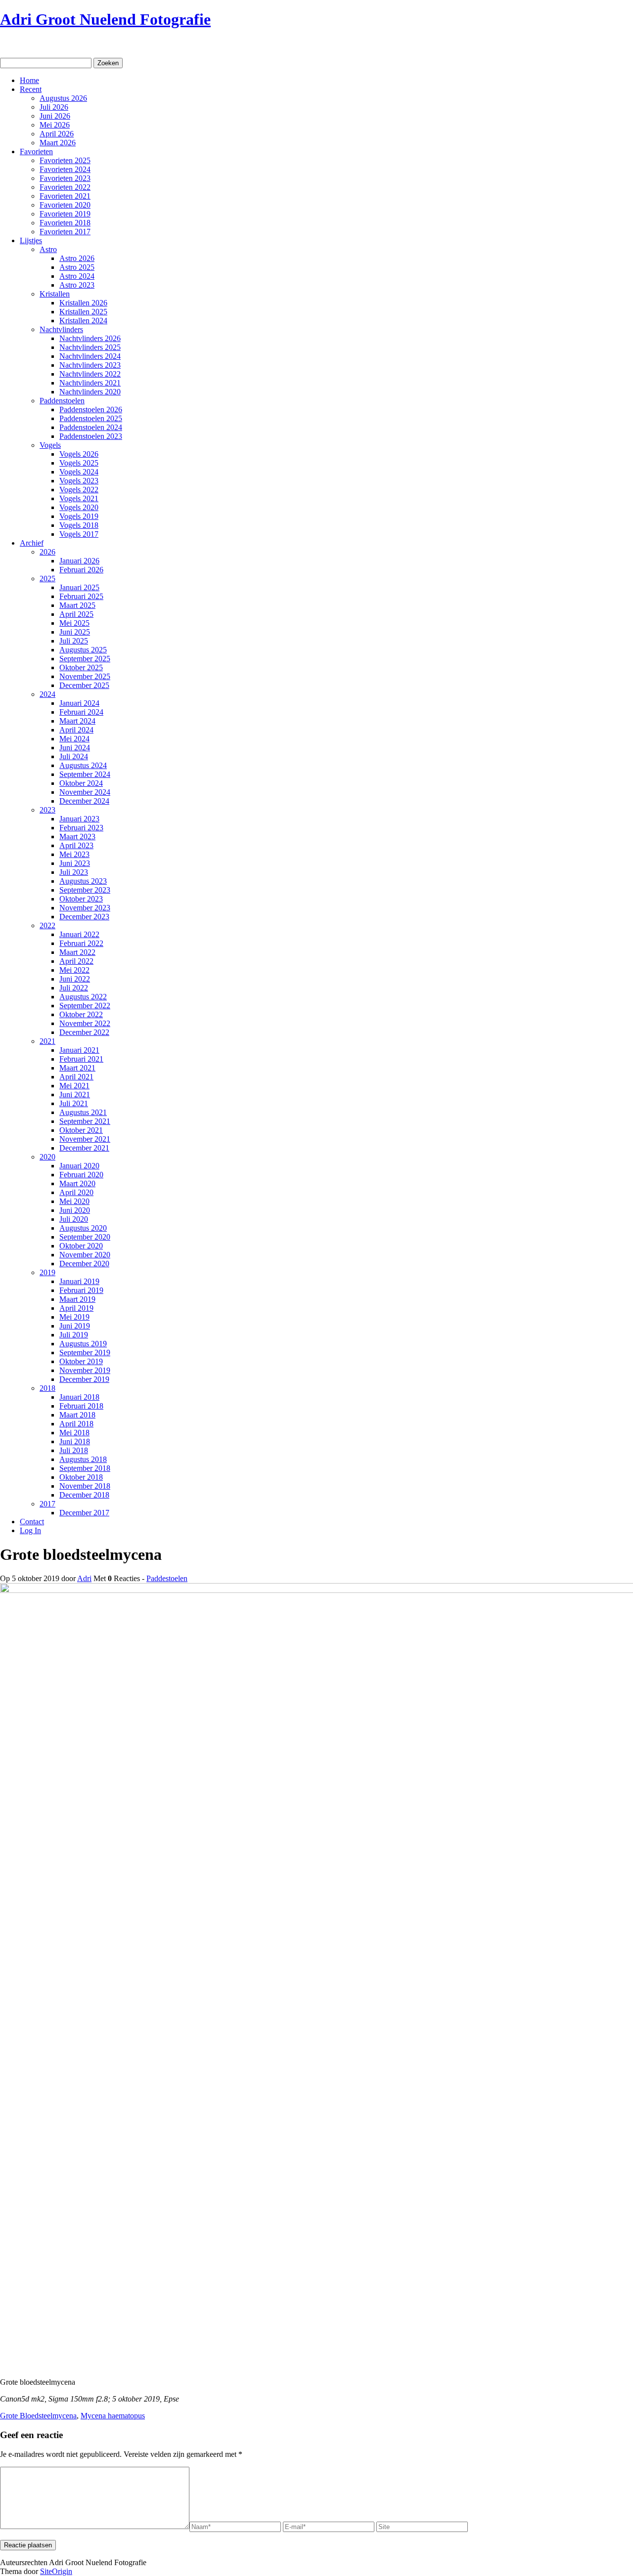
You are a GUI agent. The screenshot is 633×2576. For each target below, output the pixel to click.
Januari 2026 (79, 561)
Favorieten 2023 (65, 178)
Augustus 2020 (83, 1228)
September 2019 (85, 1352)
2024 (47, 694)
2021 (47, 1041)
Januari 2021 (79, 1050)
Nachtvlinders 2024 (90, 356)
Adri (84, 1578)
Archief (32, 543)
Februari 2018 (81, 1406)
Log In (30, 1530)
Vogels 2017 (79, 534)
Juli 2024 (74, 756)
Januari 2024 (79, 703)
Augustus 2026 (63, 98)
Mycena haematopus (113, 2416)
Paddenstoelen (62, 401)
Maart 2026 (58, 143)
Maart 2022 (77, 952)
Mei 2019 (74, 1317)
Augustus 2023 (83, 881)
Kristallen (55, 294)
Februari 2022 (81, 943)
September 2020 (85, 1237)
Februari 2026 (81, 570)
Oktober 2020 (81, 1246)
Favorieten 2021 (65, 196)
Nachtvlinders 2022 (90, 374)
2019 (47, 1272)
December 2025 (84, 685)
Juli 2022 (74, 988)
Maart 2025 (77, 605)
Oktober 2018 (81, 1477)
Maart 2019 (77, 1299)
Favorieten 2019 (65, 214)
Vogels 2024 (79, 472)
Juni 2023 (75, 863)
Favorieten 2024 (65, 169)
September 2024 (85, 774)
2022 (47, 925)
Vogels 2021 (79, 498)
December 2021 (84, 1148)
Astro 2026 (77, 258)
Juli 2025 (74, 641)
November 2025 (85, 676)
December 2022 (84, 1032)
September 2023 (85, 890)
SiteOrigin (56, 2571)
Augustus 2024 (83, 765)
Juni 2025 (75, 632)
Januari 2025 (79, 587)
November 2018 (85, 1486)
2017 (47, 1504)
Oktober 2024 (81, 783)
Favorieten (36, 151)
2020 (47, 1157)
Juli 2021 (74, 1103)
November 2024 (85, 792)
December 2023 (84, 917)
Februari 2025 (81, 596)
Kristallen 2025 (83, 312)
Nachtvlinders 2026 (90, 338)
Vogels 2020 (79, 507)
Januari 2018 (79, 1397)
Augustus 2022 (83, 997)
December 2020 (84, 1264)
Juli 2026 (54, 107)
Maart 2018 (77, 1415)
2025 (47, 579)
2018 (47, 1388)
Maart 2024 (77, 721)
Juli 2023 (74, 872)
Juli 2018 (74, 1450)
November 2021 (85, 1139)
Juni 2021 (75, 1095)
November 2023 (85, 908)
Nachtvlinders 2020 (90, 392)
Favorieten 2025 (65, 160)
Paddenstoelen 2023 (91, 436)
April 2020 (76, 1192)
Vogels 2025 (79, 463)
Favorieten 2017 (65, 232)
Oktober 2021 (81, 1130)
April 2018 (76, 1424)
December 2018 (84, 1495)
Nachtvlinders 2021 (90, 383)
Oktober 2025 (81, 667)
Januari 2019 (79, 1281)
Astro (48, 249)
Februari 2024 (81, 712)
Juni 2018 (75, 1441)
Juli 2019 (74, 1335)
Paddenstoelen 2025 (91, 418)
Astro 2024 (77, 276)
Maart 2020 (77, 1183)
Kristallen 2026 (83, 303)
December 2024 (84, 801)
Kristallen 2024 (83, 321)
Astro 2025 (77, 267)
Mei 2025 (74, 623)
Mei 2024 (74, 739)
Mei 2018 (74, 1433)
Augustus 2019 (83, 1344)
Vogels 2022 (79, 490)
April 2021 (76, 1077)
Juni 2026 (55, 116)
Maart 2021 (77, 1068)
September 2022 (85, 1006)
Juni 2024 (75, 748)
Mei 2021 (74, 1086)
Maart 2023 (77, 837)
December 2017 (84, 1513)
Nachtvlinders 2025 (90, 347)
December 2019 (84, 1379)
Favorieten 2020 (65, 205)
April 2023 (76, 845)
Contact (32, 1522)
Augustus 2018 (83, 1459)
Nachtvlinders (61, 329)
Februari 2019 (81, 1290)
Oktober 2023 (81, 899)
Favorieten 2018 (65, 223)
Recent (31, 89)
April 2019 (76, 1308)
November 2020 (85, 1255)
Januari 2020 (79, 1166)
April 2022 (76, 961)
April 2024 (76, 730)
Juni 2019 (75, 1326)
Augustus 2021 (83, 1112)
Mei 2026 (55, 125)
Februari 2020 (81, 1175)
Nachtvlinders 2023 (90, 365)
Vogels (50, 445)
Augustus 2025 (83, 650)
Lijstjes (31, 240)
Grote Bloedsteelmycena (38, 2416)
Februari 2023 (81, 828)
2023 (47, 810)
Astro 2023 (77, 285)
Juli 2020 (74, 1219)
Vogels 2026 (79, 454)
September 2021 (85, 1121)
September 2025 (85, 659)
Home (29, 80)
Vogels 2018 (79, 525)
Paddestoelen (167, 1578)
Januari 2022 (79, 934)
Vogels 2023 (79, 481)
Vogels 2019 (79, 516)
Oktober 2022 (81, 1014)
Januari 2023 (79, 819)
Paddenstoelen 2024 (91, 427)
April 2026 (57, 134)
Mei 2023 (74, 854)
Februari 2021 (81, 1059)
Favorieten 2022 (65, 187)
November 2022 (85, 1023)
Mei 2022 (74, 970)
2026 (47, 552)
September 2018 (85, 1468)
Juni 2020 (75, 1210)
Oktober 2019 (81, 1361)
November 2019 (85, 1370)
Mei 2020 (74, 1201)
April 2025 (76, 614)
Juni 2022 (75, 979)
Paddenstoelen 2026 (91, 409)
